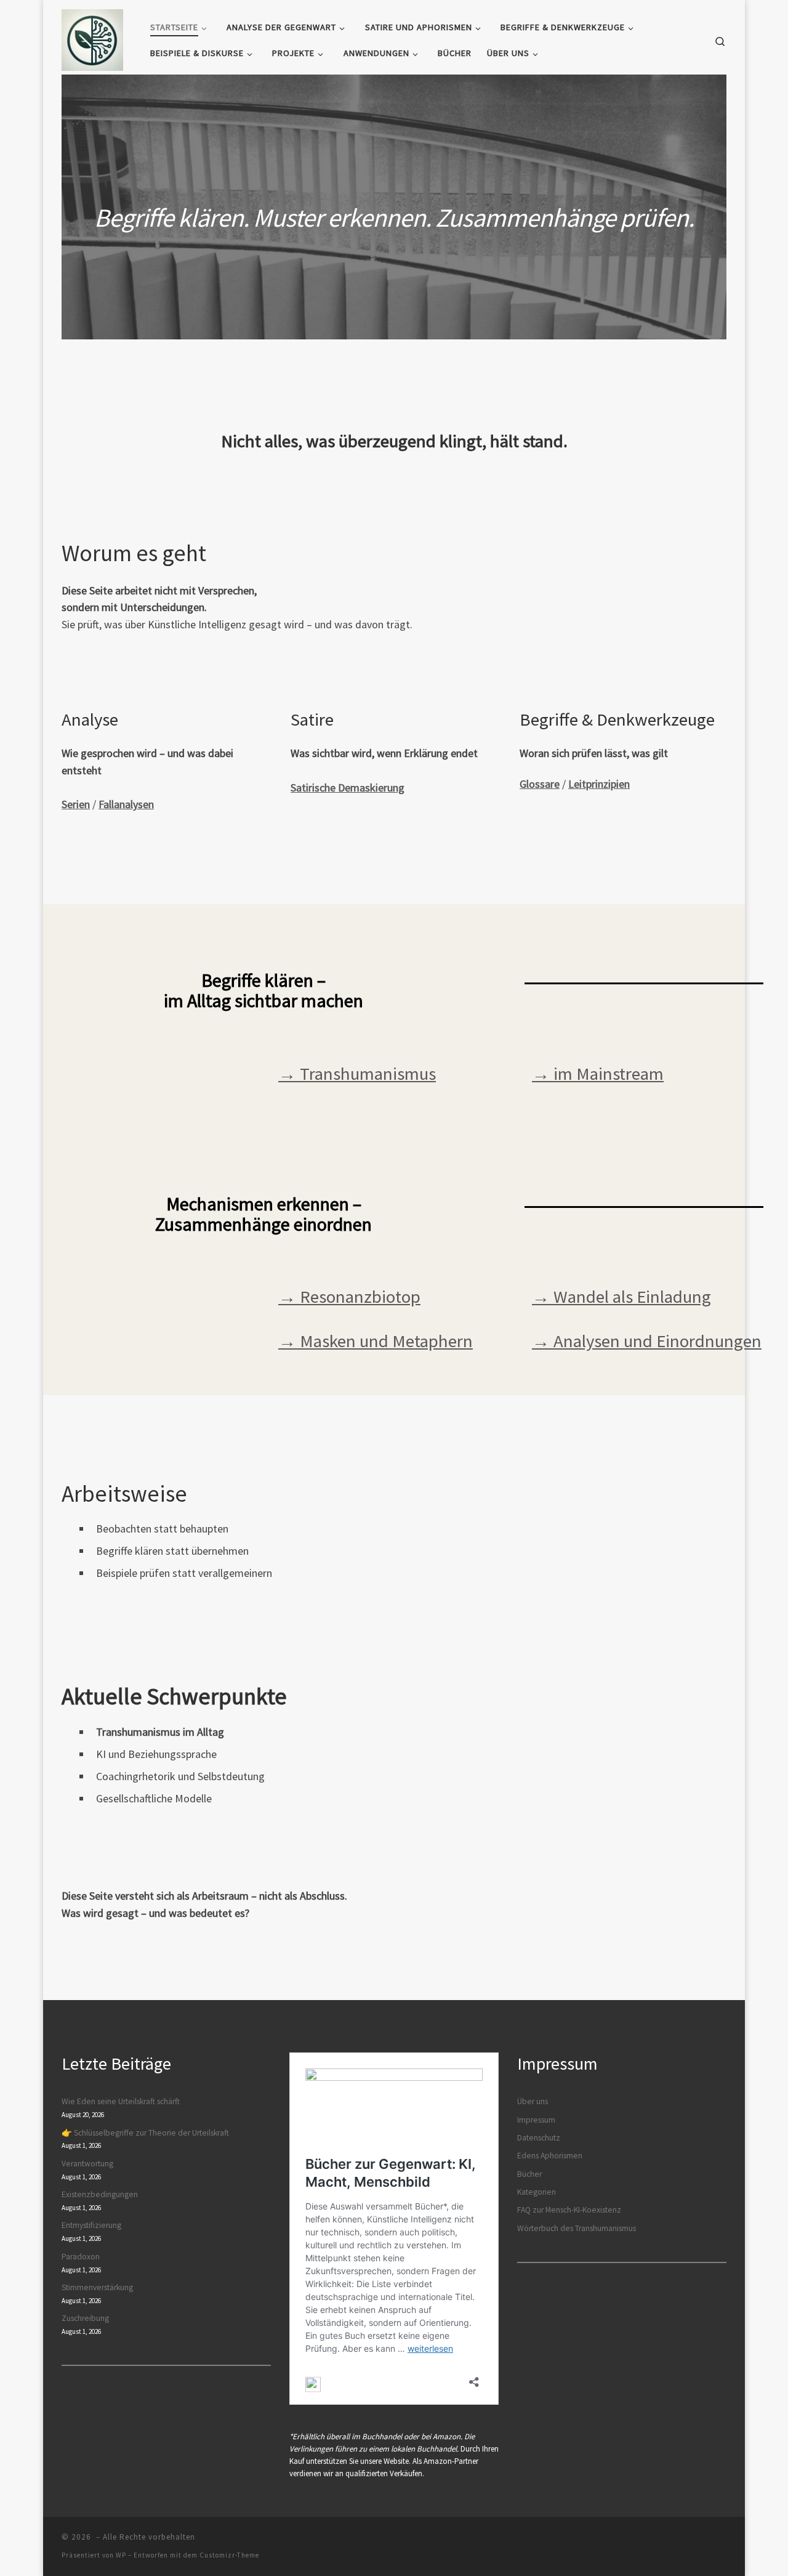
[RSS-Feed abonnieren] (723, 2541)
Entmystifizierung (91, 2225)
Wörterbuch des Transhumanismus (577, 2228)
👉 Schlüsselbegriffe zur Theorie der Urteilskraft (145, 2133)
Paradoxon (81, 2257)
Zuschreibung (85, 2318)
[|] (92, 38)
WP (121, 2555)
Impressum (536, 2120)
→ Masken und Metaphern (376, 1341)
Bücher (529, 2174)
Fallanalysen (126, 804)
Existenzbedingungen (100, 2194)
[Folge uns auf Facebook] (696, 2541)
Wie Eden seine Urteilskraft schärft (121, 2101)
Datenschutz (539, 2138)
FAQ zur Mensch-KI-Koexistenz (569, 2210)
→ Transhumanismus (357, 1074)
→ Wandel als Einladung (621, 1297)
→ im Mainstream (598, 1074)
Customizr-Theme (229, 2555)
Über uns (533, 2101)
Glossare (540, 784)
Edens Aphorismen (550, 2156)
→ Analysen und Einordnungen (647, 1341)
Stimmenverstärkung (97, 2287)
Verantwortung (87, 2164)
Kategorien (537, 2192)
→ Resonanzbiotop (349, 1297)
